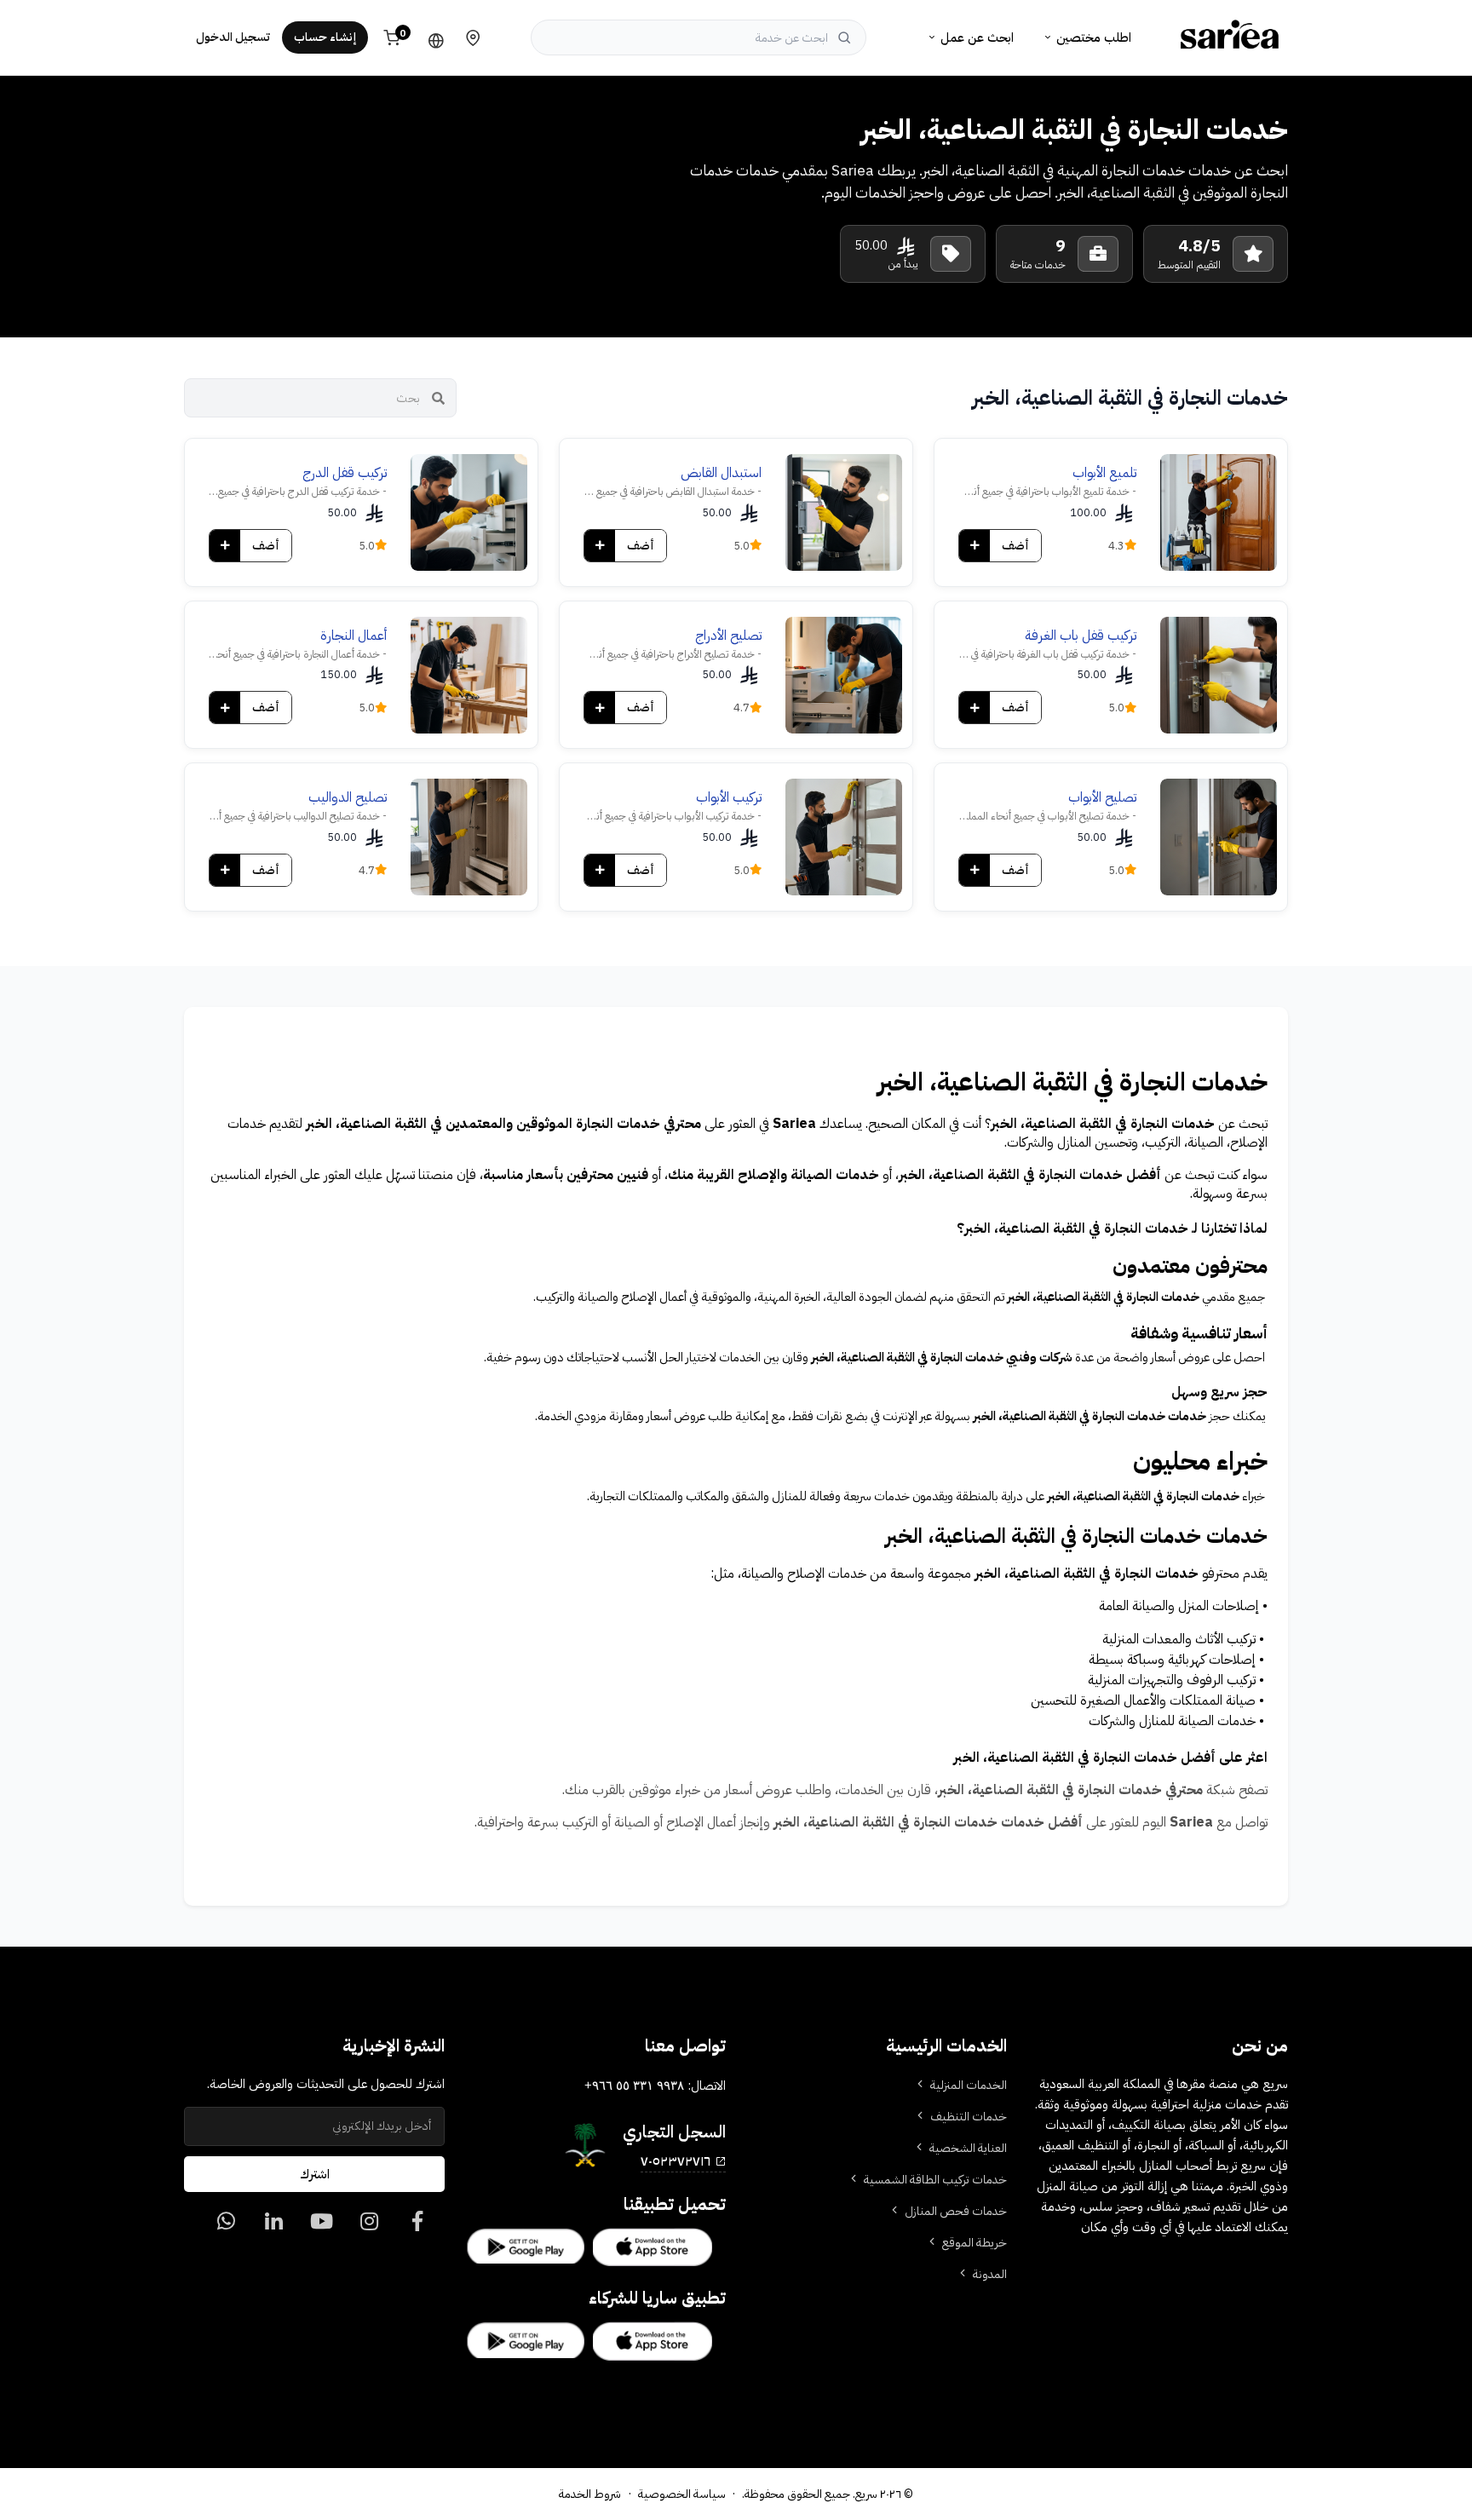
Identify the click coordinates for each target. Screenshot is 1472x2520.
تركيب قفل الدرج (345, 473)
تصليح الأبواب (1102, 797)
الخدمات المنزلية (969, 2085)
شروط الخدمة (590, 2494)
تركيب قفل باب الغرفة (1081, 636)
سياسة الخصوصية (682, 2494)
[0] (417, 2226)
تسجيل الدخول (233, 37)
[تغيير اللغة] (432, 37)
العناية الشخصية (968, 2148)
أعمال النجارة (354, 636)
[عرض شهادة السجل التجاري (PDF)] (585, 2145)
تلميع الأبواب (1104, 473)
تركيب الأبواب (729, 797)
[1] (369, 2226)
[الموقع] (473, 37)
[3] (274, 2226)
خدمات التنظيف (969, 2117)
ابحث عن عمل (977, 37)
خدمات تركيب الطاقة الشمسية (935, 2180)
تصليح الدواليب (348, 797)
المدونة (990, 2274)
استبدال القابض (721, 473)
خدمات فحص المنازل (956, 2211)
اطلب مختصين (1094, 37)
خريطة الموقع (975, 2243)
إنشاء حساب (325, 37)
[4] (226, 2226)
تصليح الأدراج (728, 636)
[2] (322, 2226)
